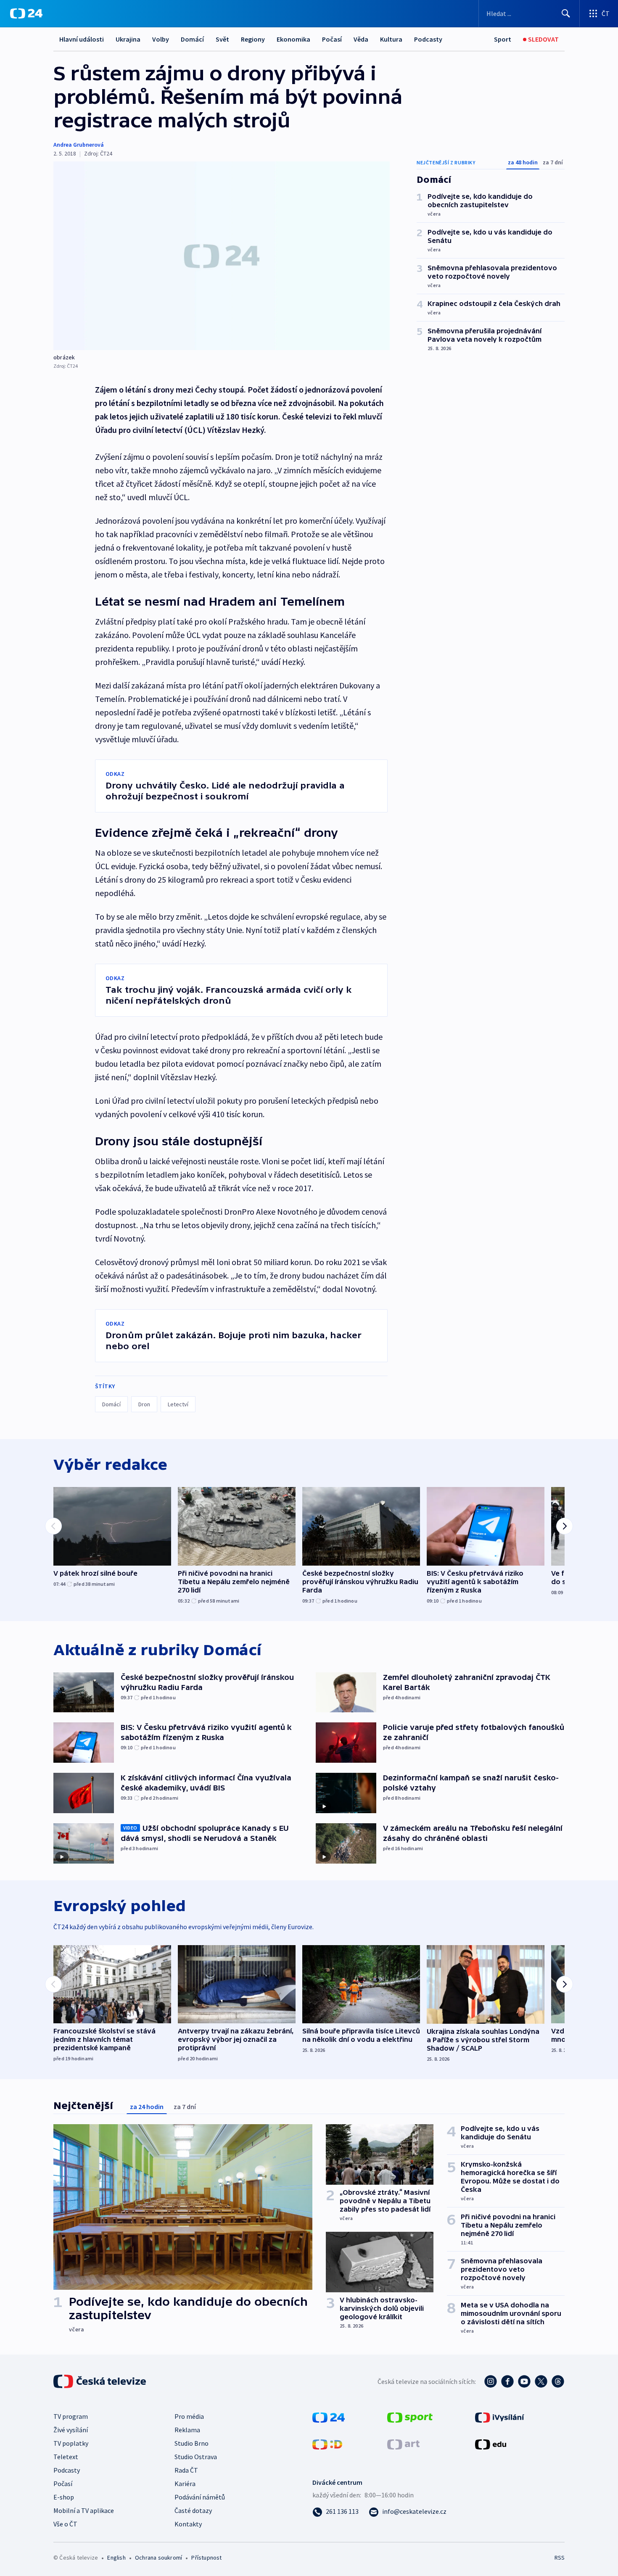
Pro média (189, 2416)
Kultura (391, 39)
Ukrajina (128, 39)
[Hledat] (566, 13)
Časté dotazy (193, 2510)
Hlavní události (82, 39)
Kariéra (185, 2484)
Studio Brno (191, 2443)
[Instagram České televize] (491, 2381)
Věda (361, 39)
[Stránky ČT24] (329, 2417)
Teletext (66, 2457)
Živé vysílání (71, 2430)
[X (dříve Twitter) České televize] (541, 2381)
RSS (560, 2558)
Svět (222, 39)
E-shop (64, 2497)
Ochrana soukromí (158, 2558)
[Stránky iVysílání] (500, 2417)
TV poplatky (71, 2443)
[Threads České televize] (558, 2381)
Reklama (187, 2430)
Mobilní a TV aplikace (84, 2510)
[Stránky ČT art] (403, 2444)
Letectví (178, 1404)
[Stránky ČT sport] (410, 2417)
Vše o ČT (65, 2524)
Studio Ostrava (196, 2457)
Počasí (332, 39)
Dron (144, 1404)
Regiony (253, 39)
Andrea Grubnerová (79, 145)
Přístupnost (206, 2558)
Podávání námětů (200, 2497)
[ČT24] (26, 13)
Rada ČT (186, 2470)
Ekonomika (293, 39)
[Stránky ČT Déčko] (327, 2444)
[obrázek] (222, 256)
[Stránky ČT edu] (491, 2444)
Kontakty (188, 2524)
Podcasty (428, 39)
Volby (161, 39)
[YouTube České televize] (524, 2381)
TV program (71, 2416)
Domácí (192, 39)
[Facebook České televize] (507, 2381)
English (116, 2558)
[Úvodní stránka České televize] (100, 2381)
